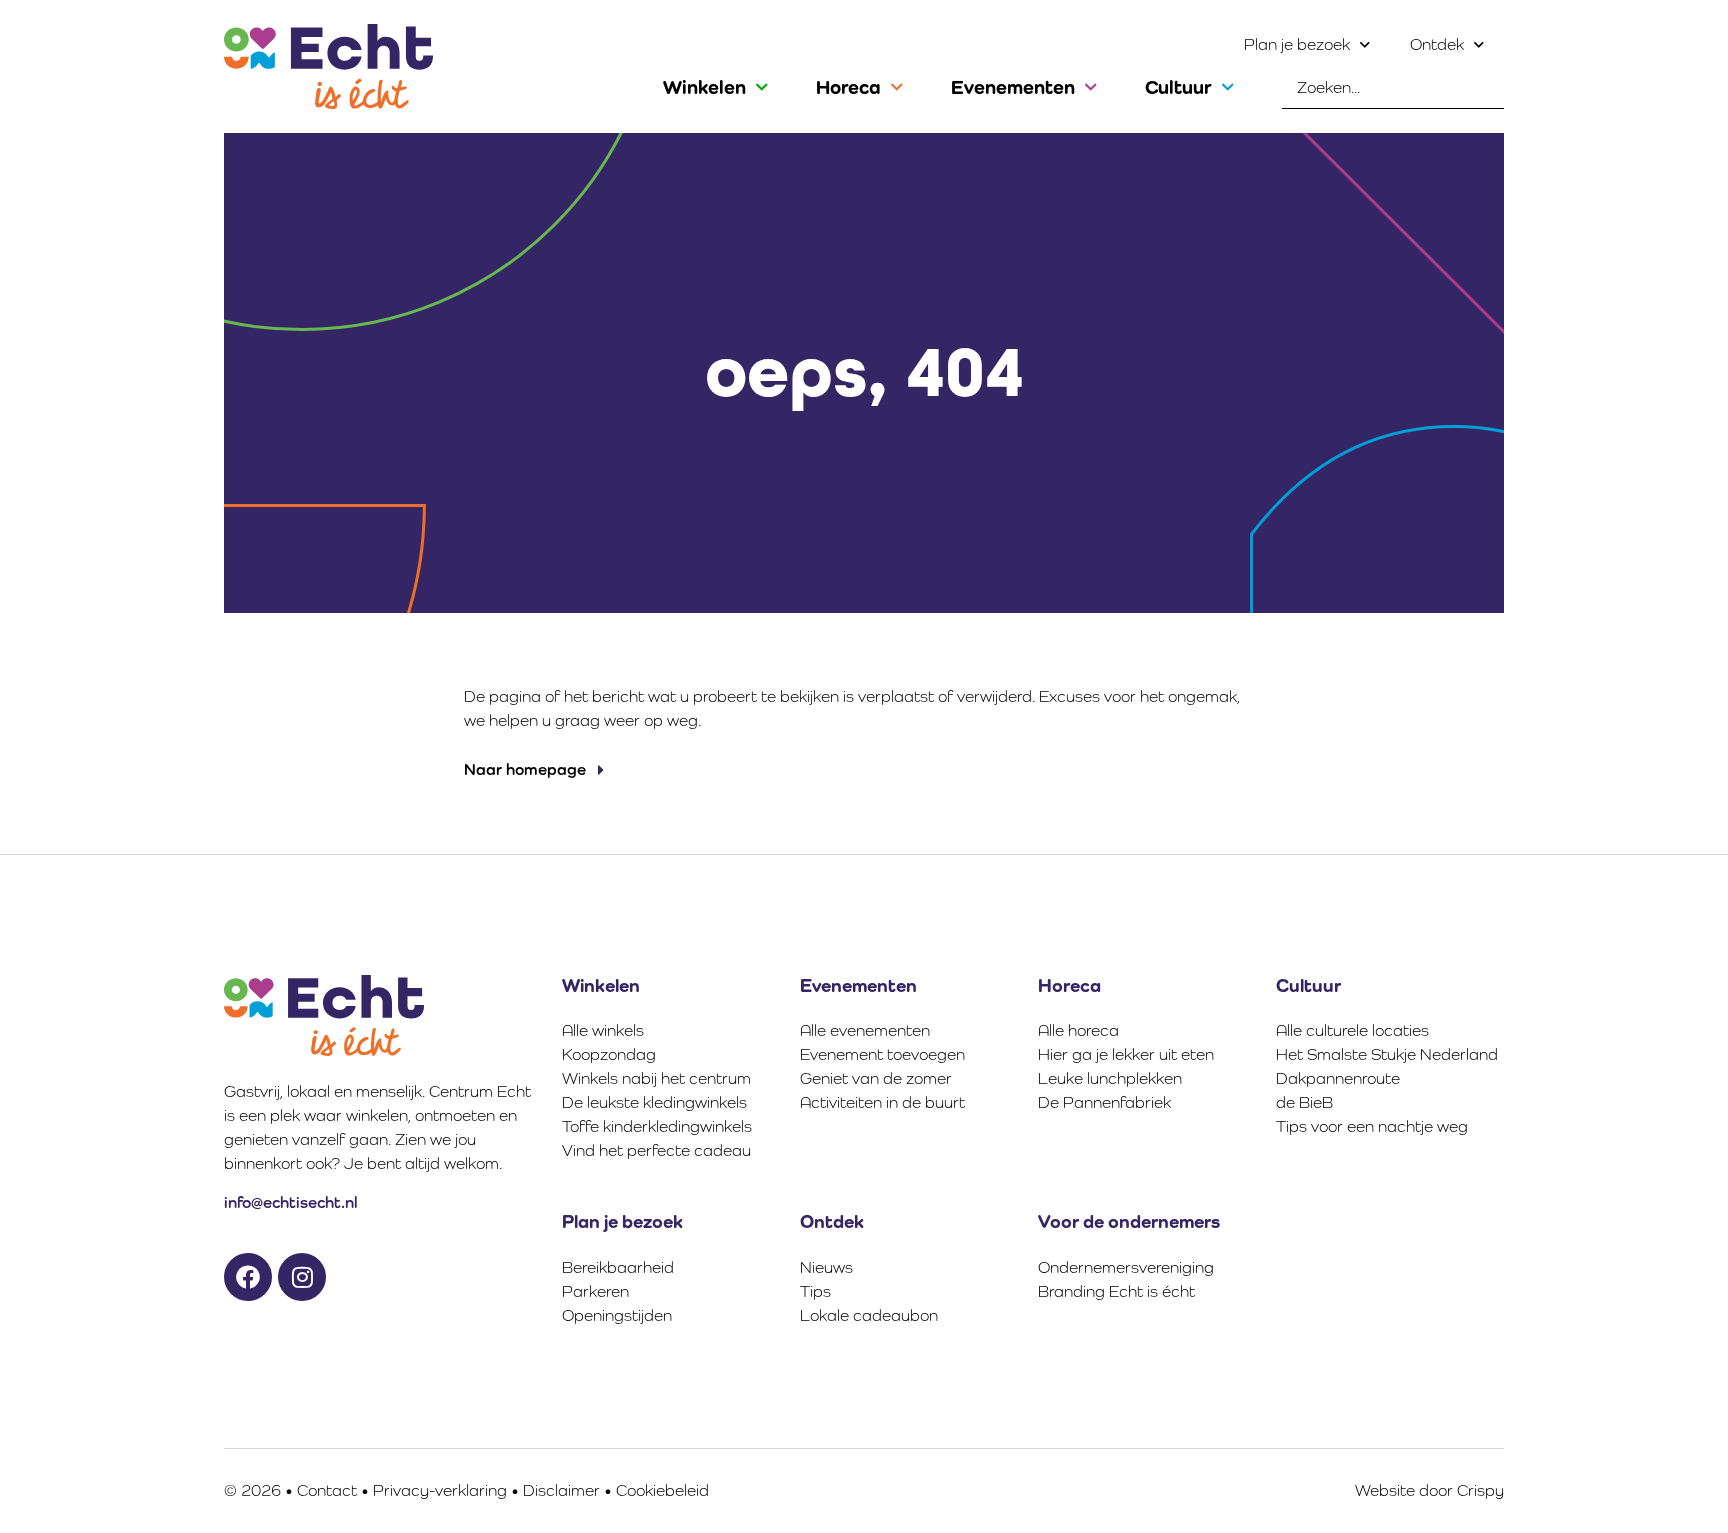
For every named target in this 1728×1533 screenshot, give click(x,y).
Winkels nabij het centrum (656, 1078)
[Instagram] (302, 1277)
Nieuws (826, 1267)
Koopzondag (609, 1054)
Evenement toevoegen (882, 1054)
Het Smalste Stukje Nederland (1387, 1054)
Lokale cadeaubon (869, 1315)
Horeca (848, 87)
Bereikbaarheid (618, 1267)
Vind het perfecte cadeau (656, 1150)
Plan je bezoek (1297, 44)
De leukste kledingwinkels (654, 1102)
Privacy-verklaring (440, 1490)
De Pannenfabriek (1104, 1102)
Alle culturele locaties (1352, 1030)
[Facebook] (248, 1277)
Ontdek (1437, 44)
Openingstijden (617, 1315)
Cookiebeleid (662, 1490)
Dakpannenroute (1338, 1078)
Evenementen (1013, 87)
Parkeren (595, 1291)
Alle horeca (1078, 1030)
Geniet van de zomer (876, 1078)
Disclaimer (561, 1490)
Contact (327, 1490)
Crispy (1480, 1490)
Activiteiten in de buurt (882, 1102)
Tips (815, 1291)
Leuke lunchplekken (1110, 1078)
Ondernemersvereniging (1126, 1267)
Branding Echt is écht (1116, 1291)
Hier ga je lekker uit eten (1126, 1054)
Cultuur (1178, 87)
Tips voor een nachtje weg (1372, 1126)
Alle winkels (603, 1030)
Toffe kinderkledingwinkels (657, 1126)
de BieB (1304, 1102)
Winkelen (704, 87)
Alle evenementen (865, 1030)
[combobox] (1393, 88)
